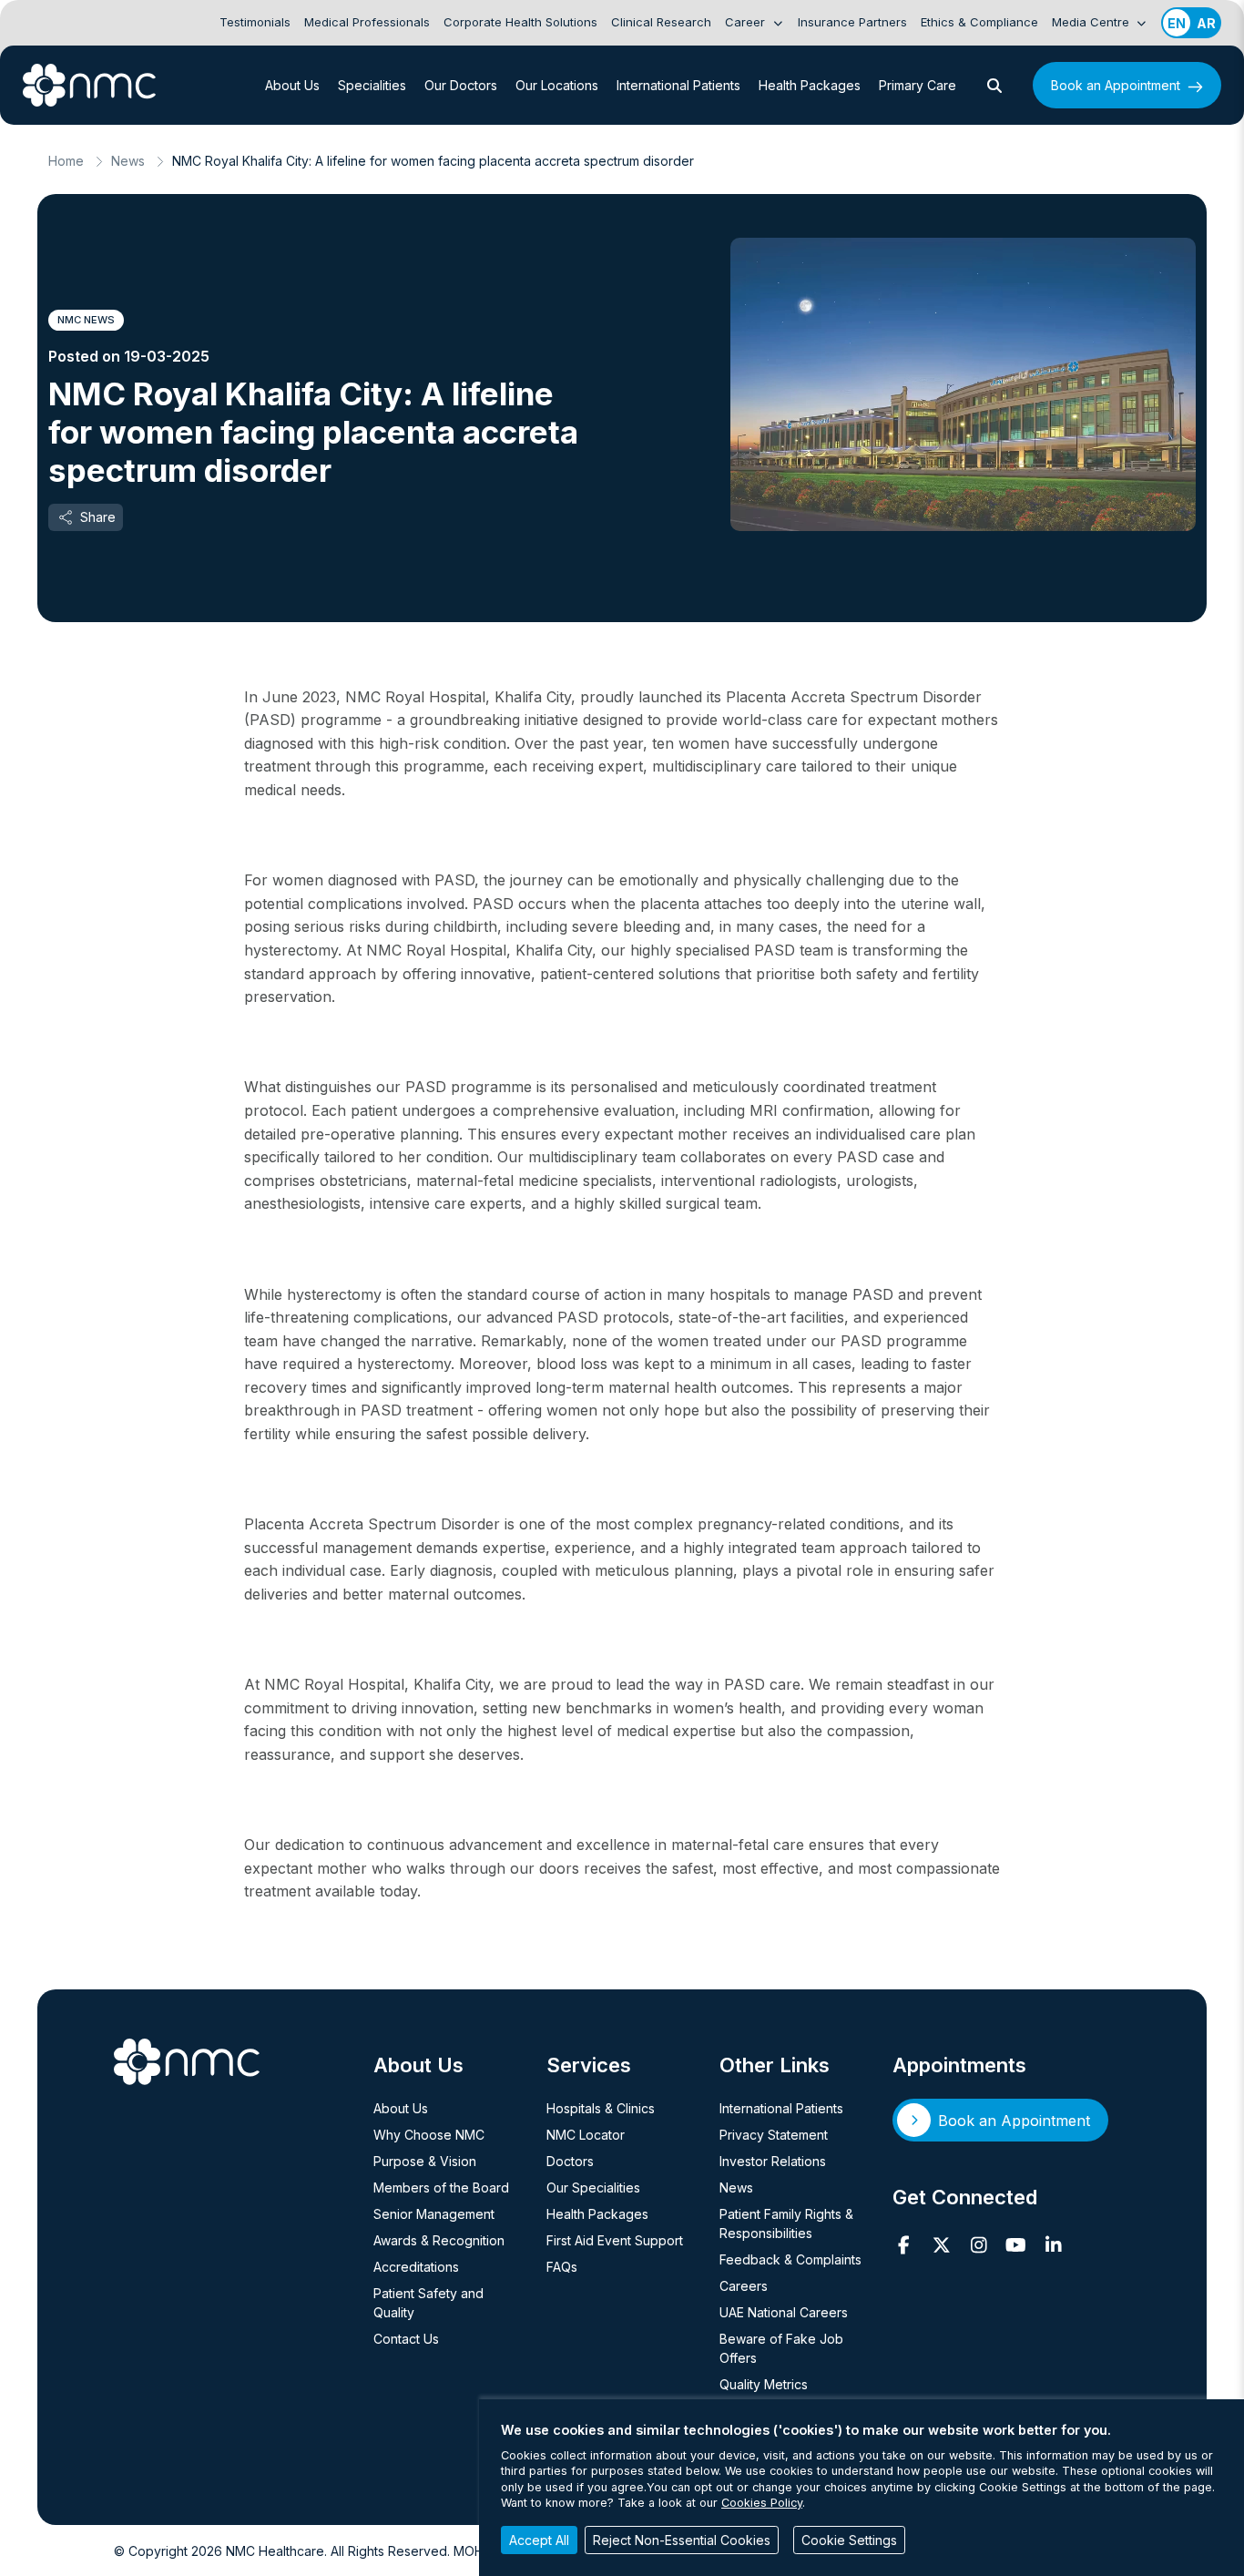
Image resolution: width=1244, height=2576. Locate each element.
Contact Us (406, 2339)
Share (98, 517)
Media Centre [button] (1092, 22)
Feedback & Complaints (790, 2259)
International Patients (678, 85)
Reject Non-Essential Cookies (682, 2540)
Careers (744, 2286)
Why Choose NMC (429, 2135)
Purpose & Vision (425, 2161)
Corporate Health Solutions (520, 22)
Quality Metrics (764, 2384)
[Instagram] (979, 2245)
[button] (994, 86)
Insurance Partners (852, 22)
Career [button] (747, 22)
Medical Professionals (367, 22)
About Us (292, 85)
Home (66, 161)
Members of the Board (441, 2188)
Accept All (539, 2540)
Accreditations (416, 2267)
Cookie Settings (849, 2540)
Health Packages (810, 85)
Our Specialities (593, 2188)
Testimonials (255, 22)
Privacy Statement (774, 2135)
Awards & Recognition (439, 2240)
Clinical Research (661, 22)
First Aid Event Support (615, 2240)
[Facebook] (904, 2245)
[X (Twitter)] (941, 2245)
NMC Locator (586, 2135)
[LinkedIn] (1053, 2245)
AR (1206, 23)
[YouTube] (1016, 2245)
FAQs (562, 2267)
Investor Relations (773, 2161)
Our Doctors (461, 85)
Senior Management (434, 2214)
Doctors (570, 2161)
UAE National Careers (784, 2312)
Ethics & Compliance (979, 22)
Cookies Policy (762, 2503)
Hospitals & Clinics (601, 2108)
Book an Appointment (1116, 85)
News (128, 161)
